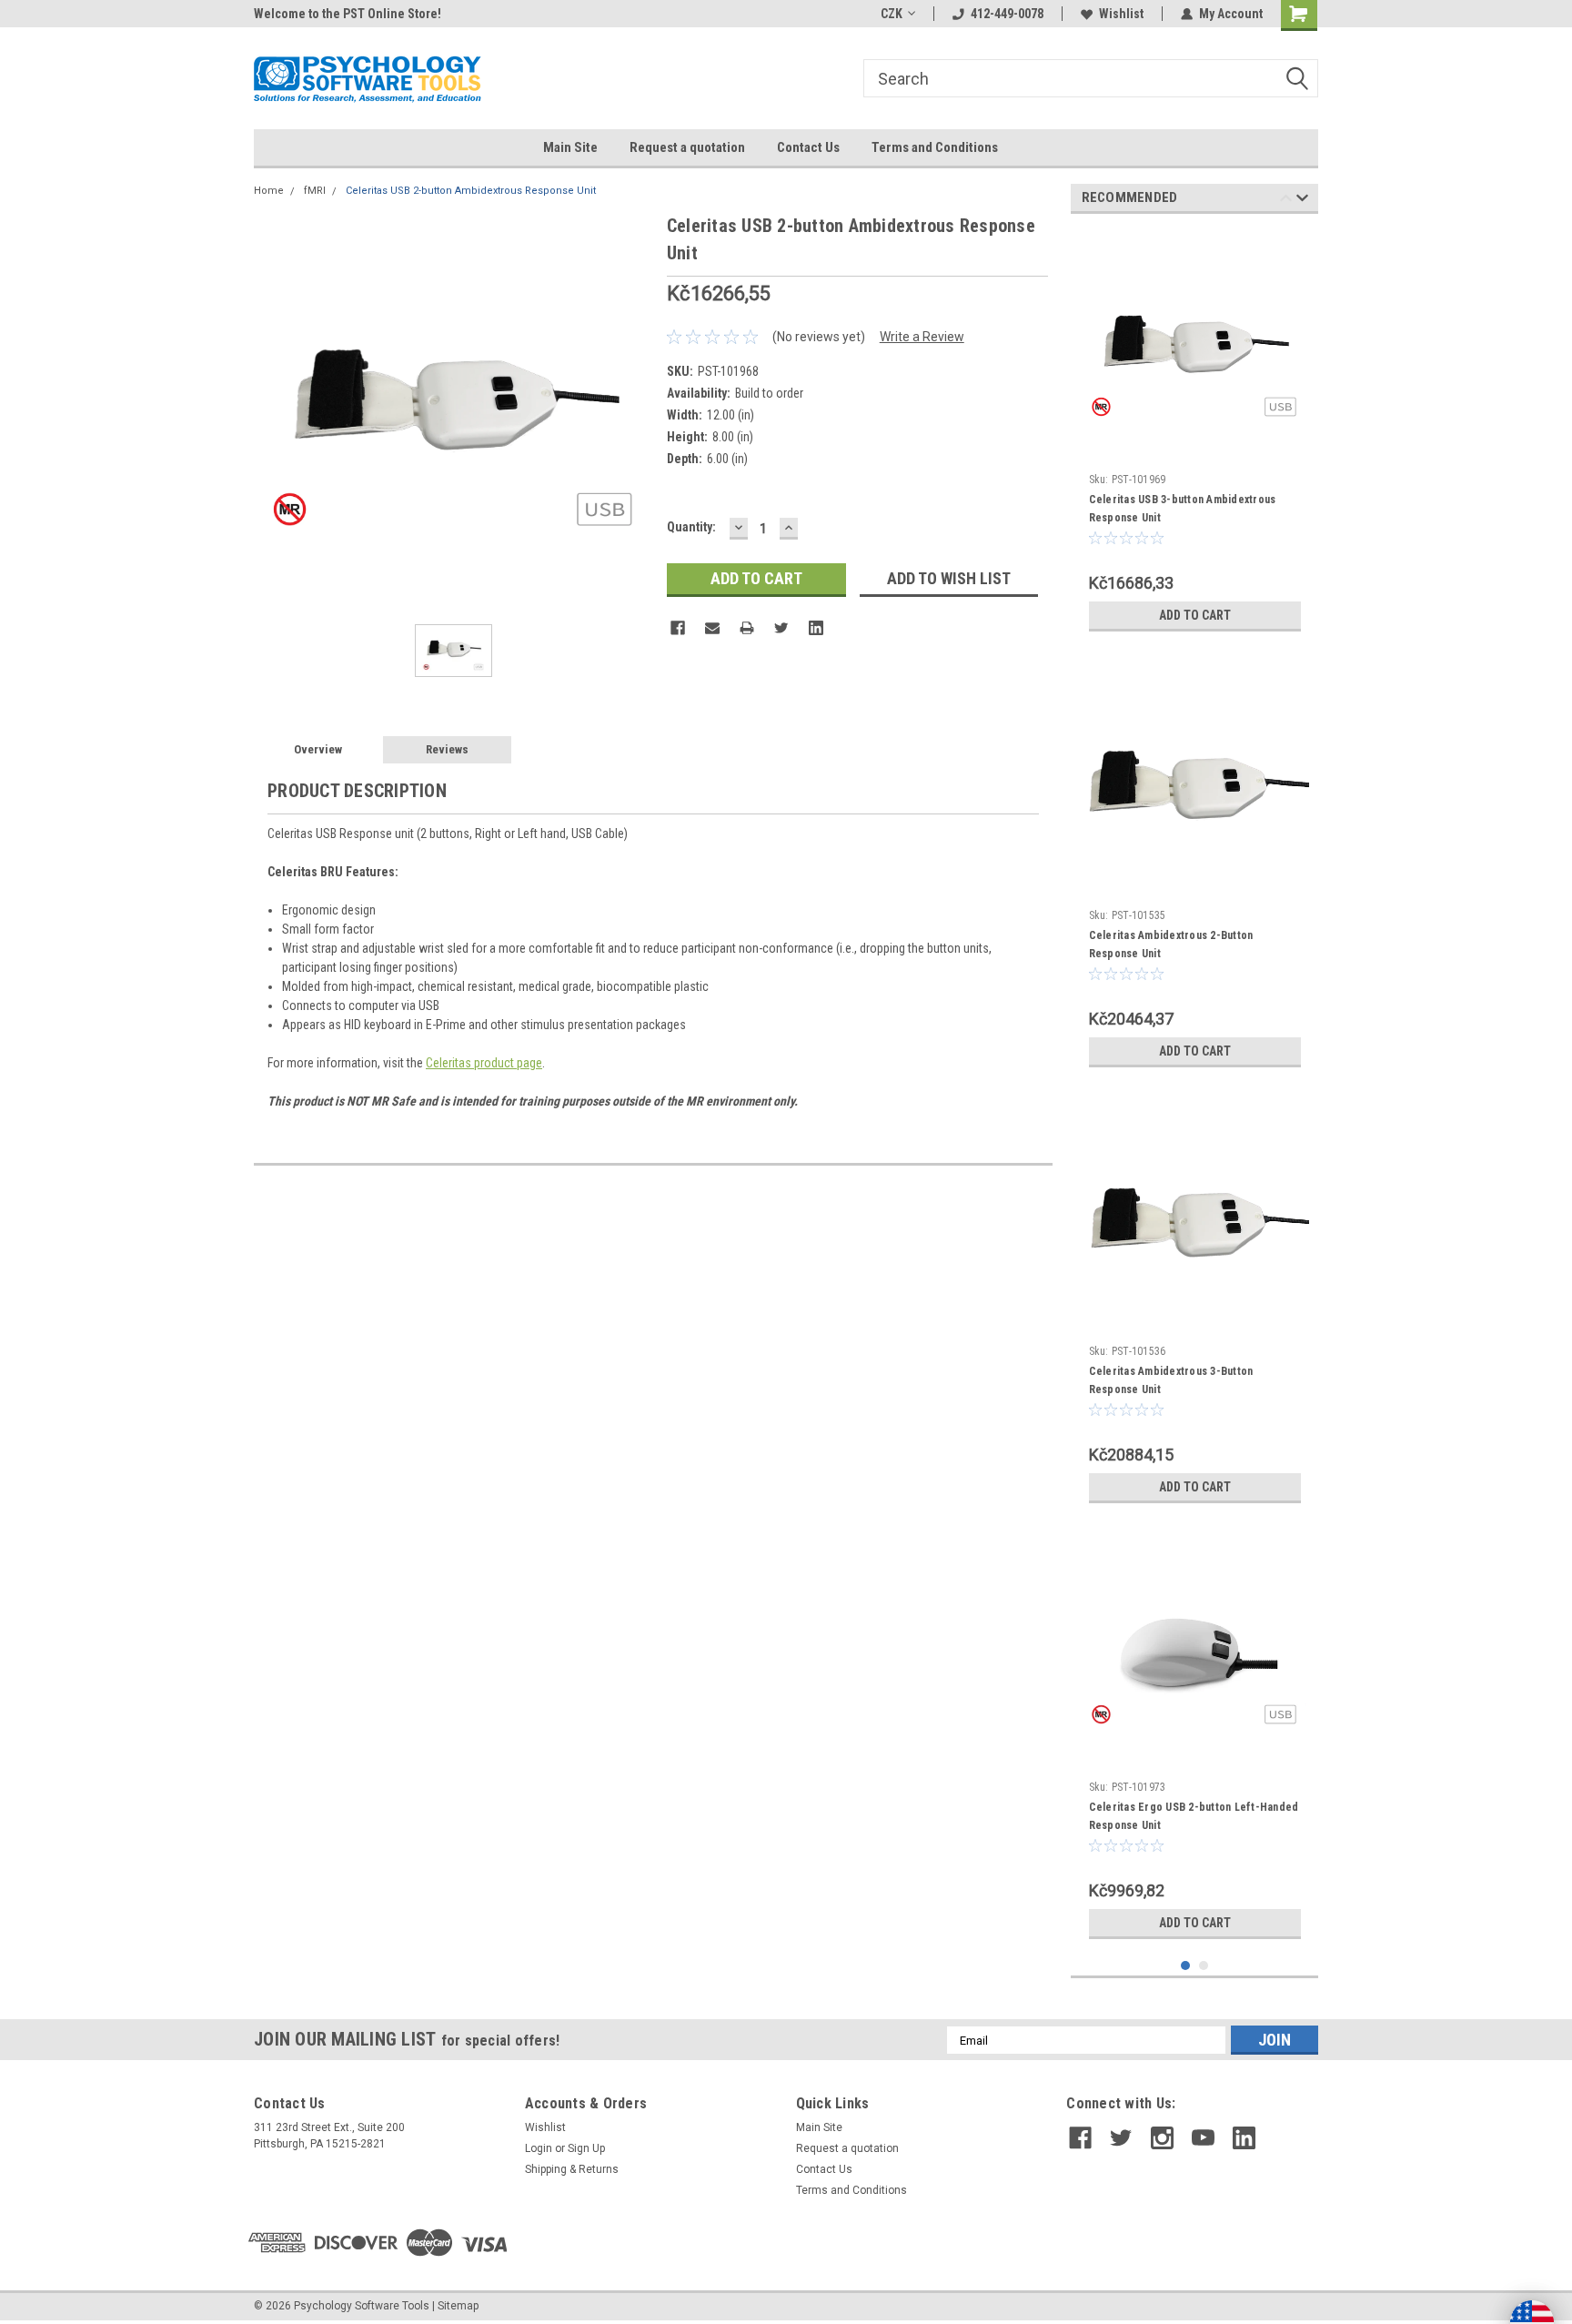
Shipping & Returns (572, 2169)
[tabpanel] (1195, 434)
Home (269, 191)
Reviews (447, 749)
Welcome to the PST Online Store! (348, 14)
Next (1302, 201)
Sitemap (458, 2306)
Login (539, 2148)
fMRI (315, 191)
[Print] (747, 628)
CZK (892, 14)
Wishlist (1121, 14)
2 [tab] (1204, 1966)
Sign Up (586, 2148)
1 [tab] (1186, 1966)
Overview (318, 749)
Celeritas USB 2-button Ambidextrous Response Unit (471, 191)
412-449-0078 (1007, 14)
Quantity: (691, 527)
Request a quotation (687, 147)
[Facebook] (678, 628)
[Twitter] (781, 628)
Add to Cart (1195, 615)
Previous (1286, 201)
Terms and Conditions (935, 147)
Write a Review (922, 337)
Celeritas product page (484, 1063)
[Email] (712, 628)
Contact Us (808, 147)
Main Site (570, 147)
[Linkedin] (816, 628)
